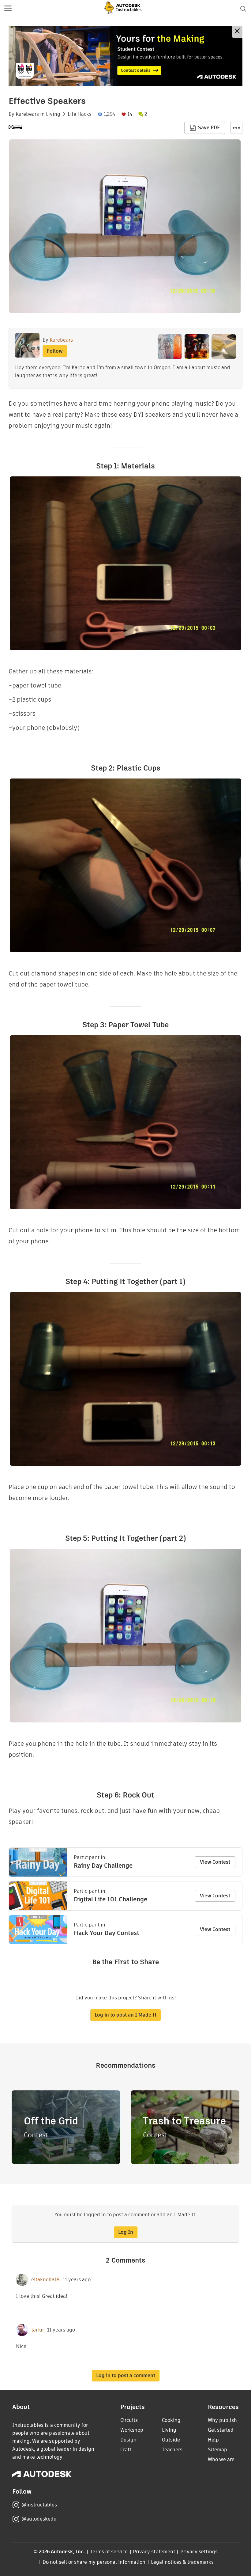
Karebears (27, 114)
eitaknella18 (45, 2280)
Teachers (172, 2450)
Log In (126, 2232)
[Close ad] (237, 32)
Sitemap (217, 2450)
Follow (55, 351)
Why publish (222, 2420)
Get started (221, 2430)
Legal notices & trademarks (182, 2562)
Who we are (221, 2459)
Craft (126, 2450)
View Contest (215, 1862)
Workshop (132, 2430)
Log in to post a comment (126, 2375)
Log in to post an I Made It (125, 2015)
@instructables (39, 2505)
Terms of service (109, 2552)
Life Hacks (80, 114)
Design (128, 2440)
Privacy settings (199, 2552)
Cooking (171, 2420)
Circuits (129, 2420)
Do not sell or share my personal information (94, 2562)
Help (213, 2440)
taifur (38, 2330)
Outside (171, 2440)
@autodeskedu (39, 2519)
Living (53, 114)
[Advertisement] (125, 56)
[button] (8, 9)
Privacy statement (154, 2552)
